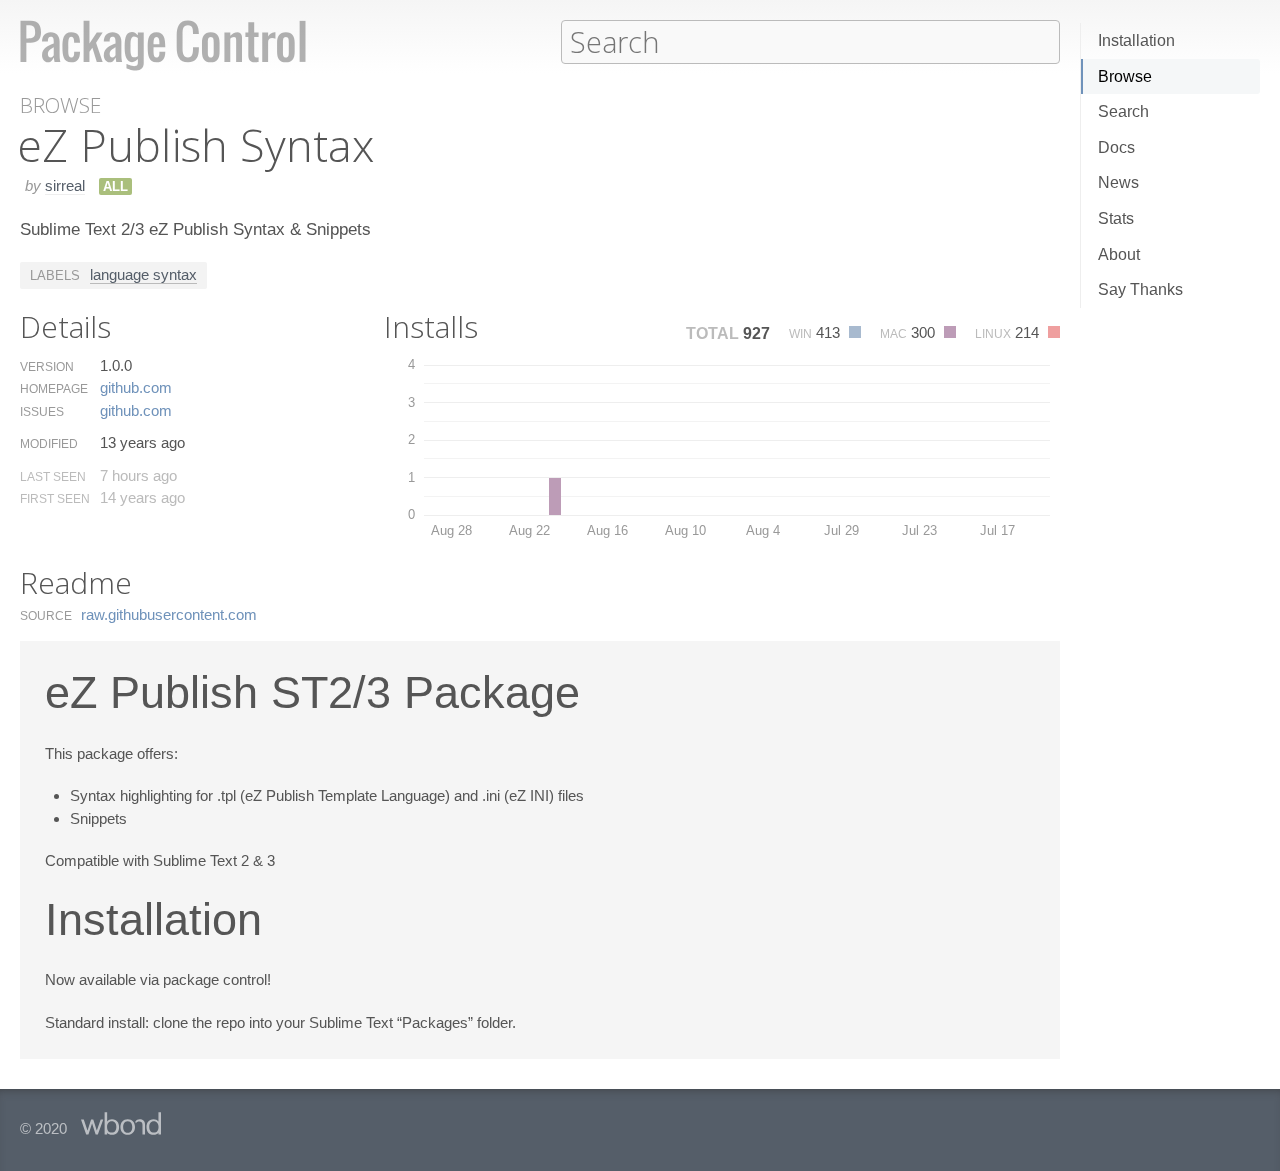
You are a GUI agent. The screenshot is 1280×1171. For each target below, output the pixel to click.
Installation (1136, 40)
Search (1123, 111)
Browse (1125, 76)
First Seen (55, 499)
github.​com (136, 387)
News (1118, 182)
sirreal (65, 185)
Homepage (54, 389)
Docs (1116, 147)
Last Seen (53, 477)
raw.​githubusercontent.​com (169, 614)
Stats (1116, 218)
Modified (49, 444)
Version (47, 367)
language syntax (143, 274)
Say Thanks (1140, 289)
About (1119, 254)
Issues (42, 412)
